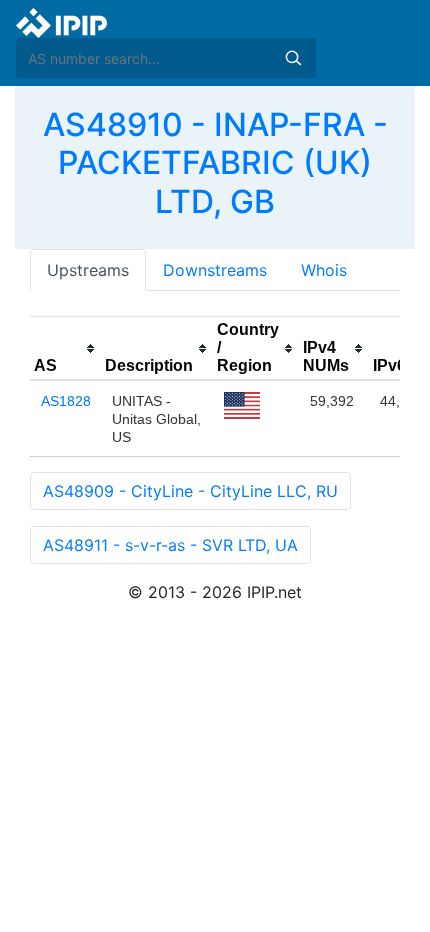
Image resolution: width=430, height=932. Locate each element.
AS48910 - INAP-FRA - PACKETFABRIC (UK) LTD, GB (215, 163)
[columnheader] (65, 349)
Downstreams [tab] (215, 270)
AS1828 (66, 401)
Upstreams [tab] (88, 270)
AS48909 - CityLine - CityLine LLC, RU (190, 491)
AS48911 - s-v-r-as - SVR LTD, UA (170, 545)
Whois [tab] (324, 270)
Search (293, 58)
